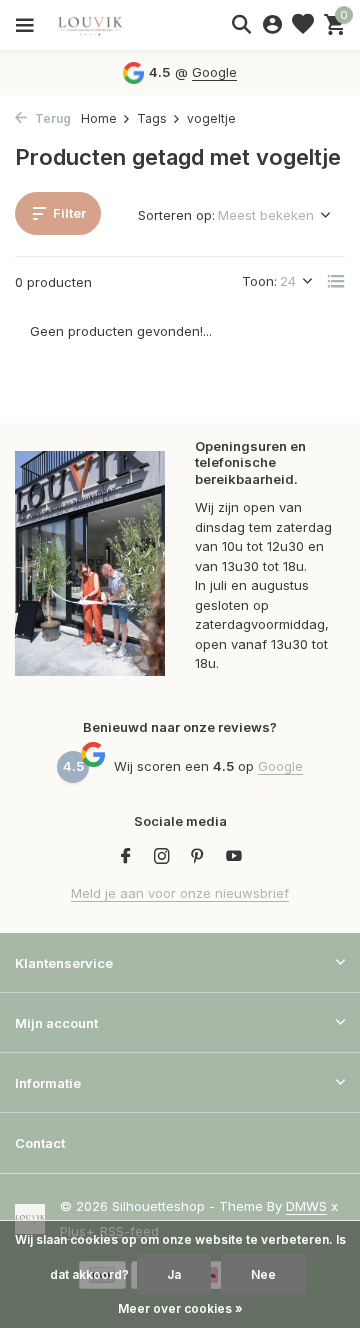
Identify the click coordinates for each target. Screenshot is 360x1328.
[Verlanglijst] (303, 25)
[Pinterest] (198, 857)
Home (99, 118)
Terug (51, 118)
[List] (336, 281)
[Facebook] (126, 857)
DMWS (306, 1206)
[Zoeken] (241, 24)
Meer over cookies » (180, 1308)
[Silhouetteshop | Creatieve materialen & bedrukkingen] (105, 25)
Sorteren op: (176, 215)
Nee (263, 1274)
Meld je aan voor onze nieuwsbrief (180, 893)
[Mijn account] (272, 25)
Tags (152, 118)
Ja (174, 1274)
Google (214, 72)
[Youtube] (234, 857)
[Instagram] (162, 857)
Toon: (259, 281)
